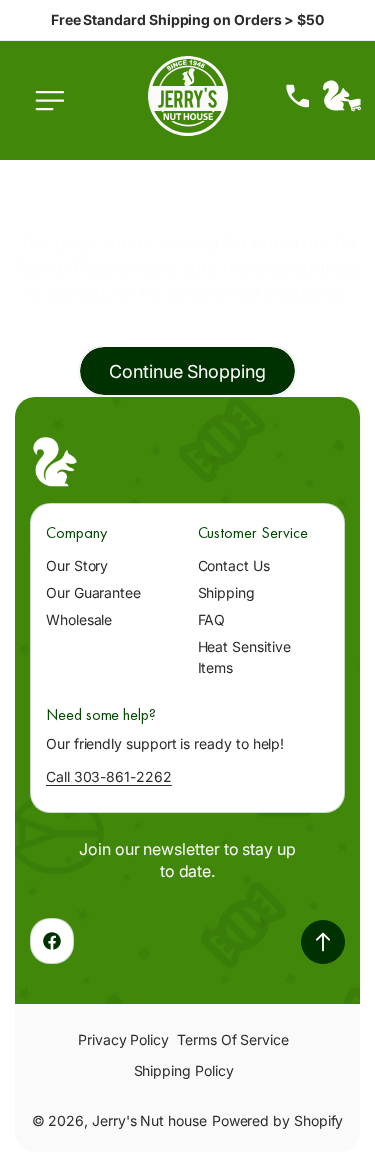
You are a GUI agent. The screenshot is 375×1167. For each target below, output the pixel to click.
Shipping (226, 592)
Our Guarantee (93, 592)
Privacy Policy (123, 1039)
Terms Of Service (233, 1039)
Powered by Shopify (278, 1120)
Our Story (77, 565)
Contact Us (234, 565)
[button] (55, 111)
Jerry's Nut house (149, 1120)
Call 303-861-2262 (109, 776)
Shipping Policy (184, 1070)
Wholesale (79, 619)
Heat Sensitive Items (244, 657)
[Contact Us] (298, 96)
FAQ (212, 619)
